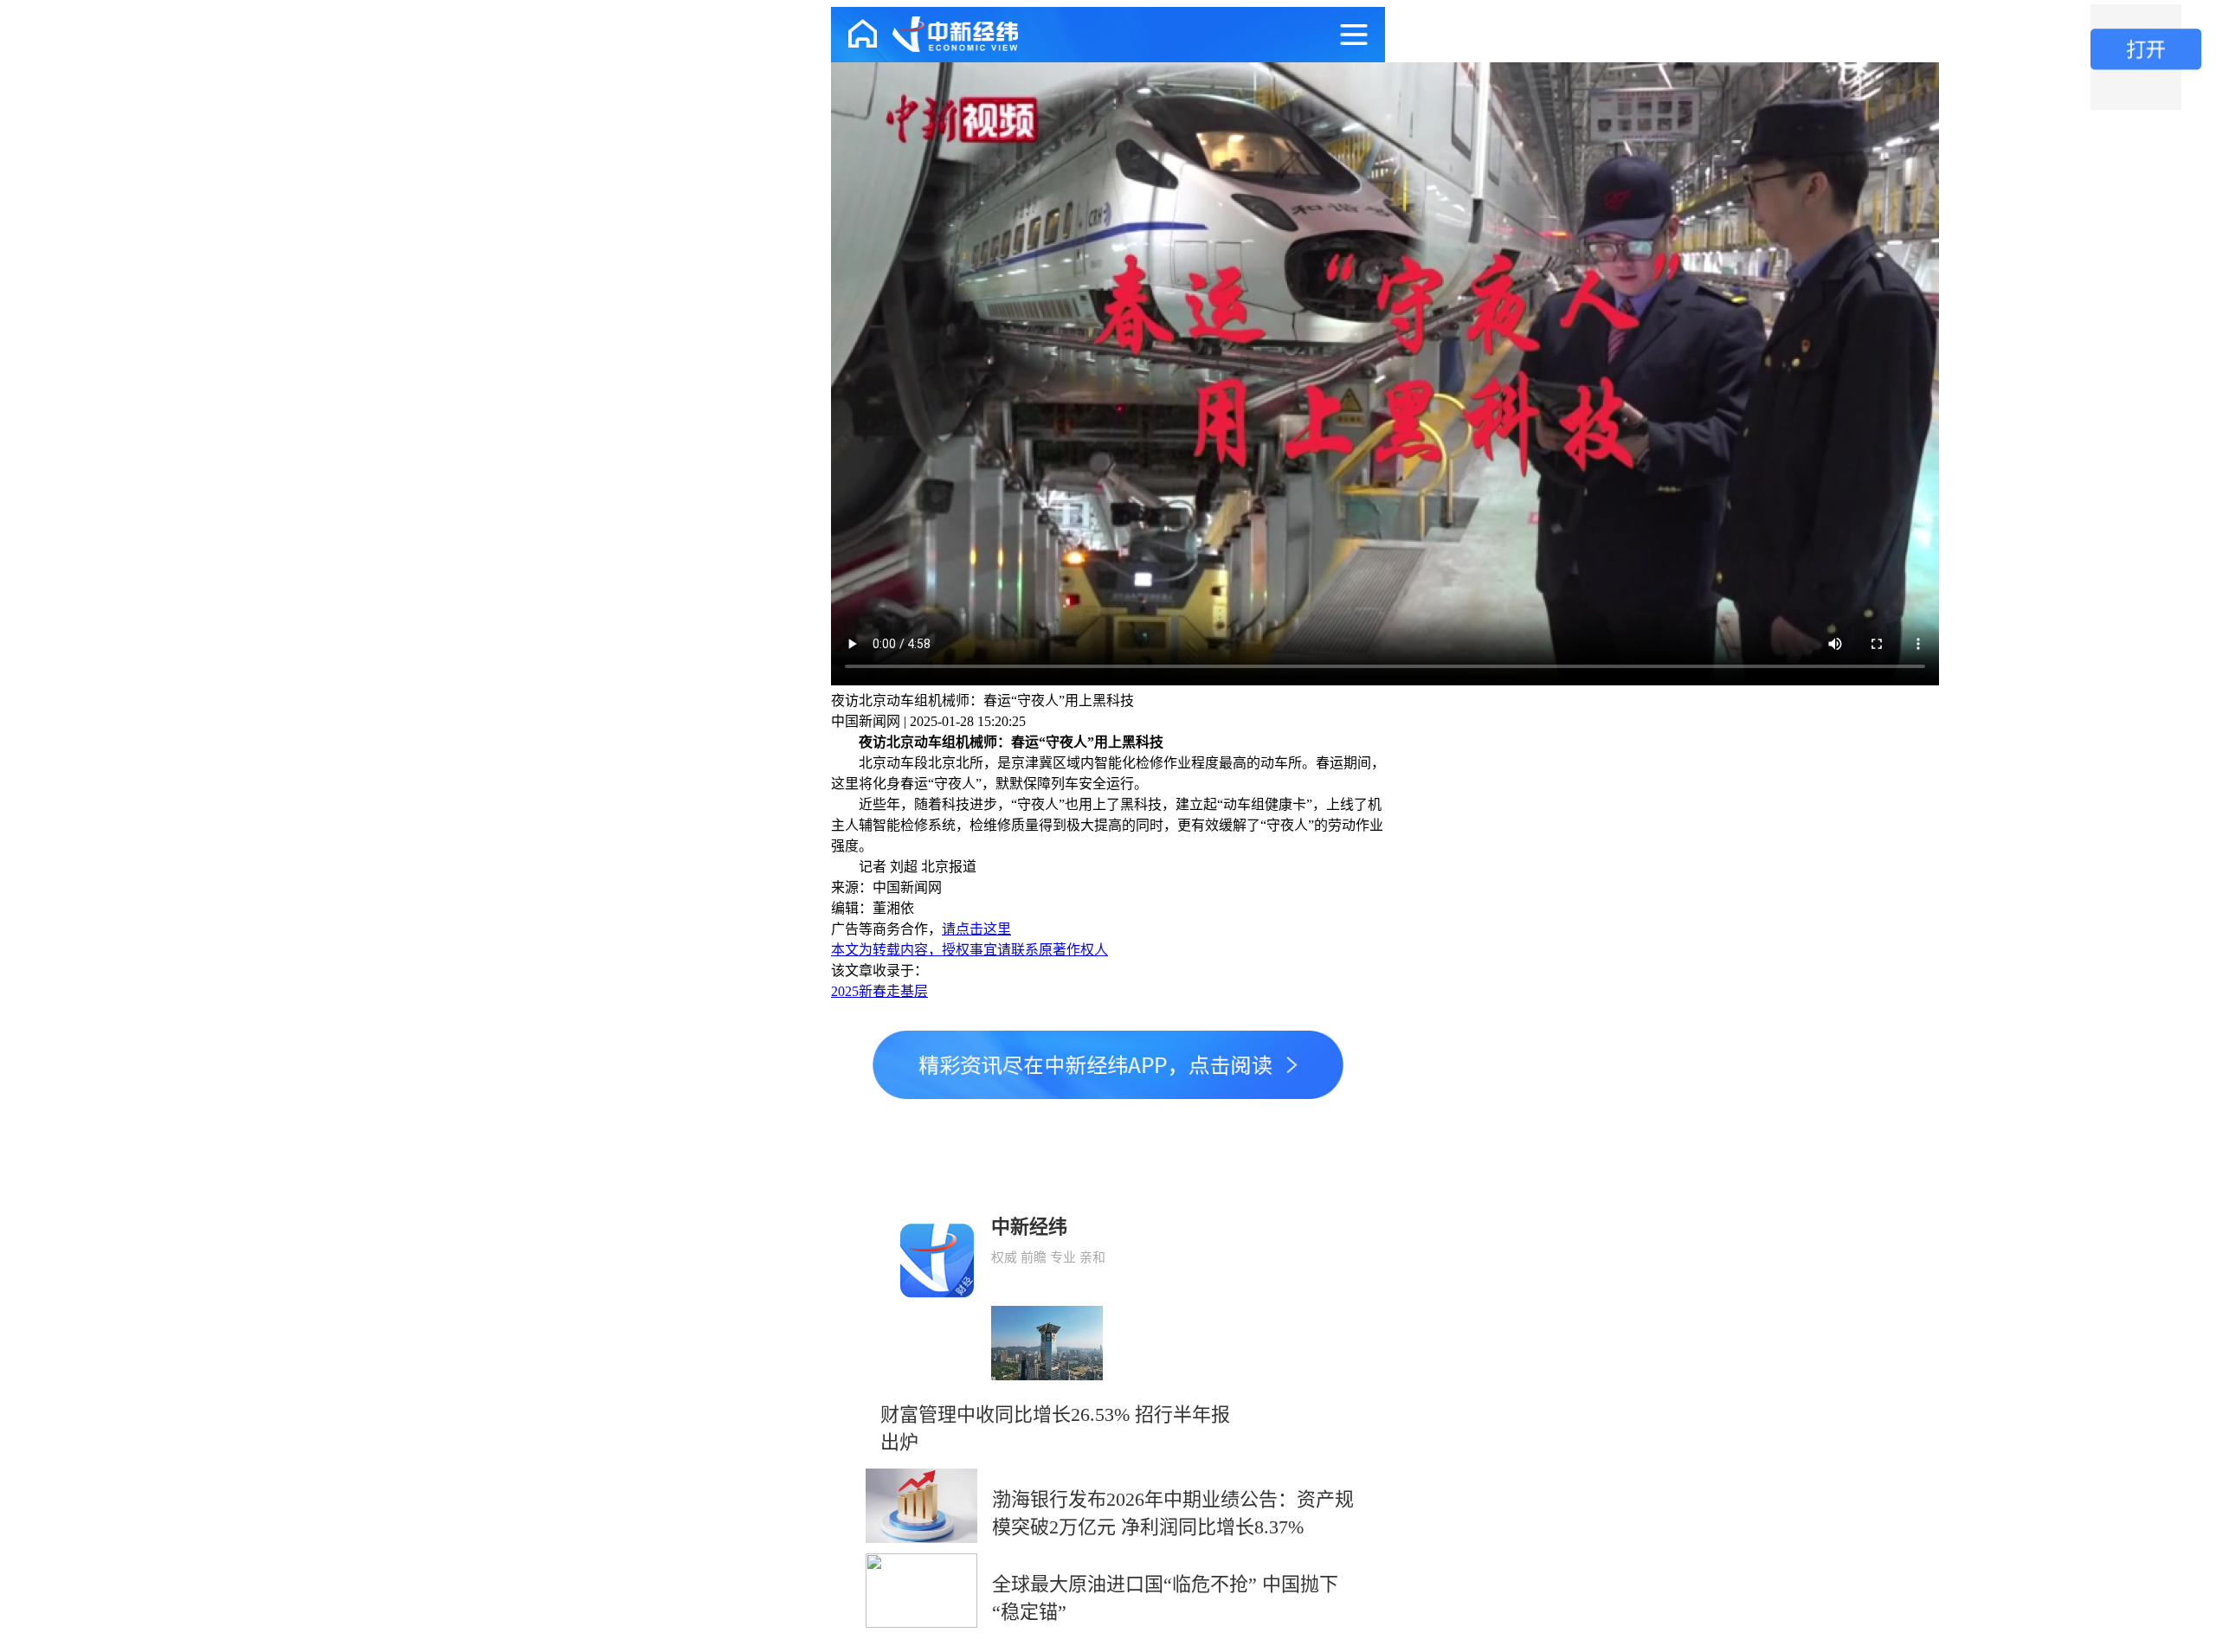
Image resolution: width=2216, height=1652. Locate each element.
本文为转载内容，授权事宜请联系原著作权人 (969, 950)
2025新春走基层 (879, 991)
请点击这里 (976, 929)
